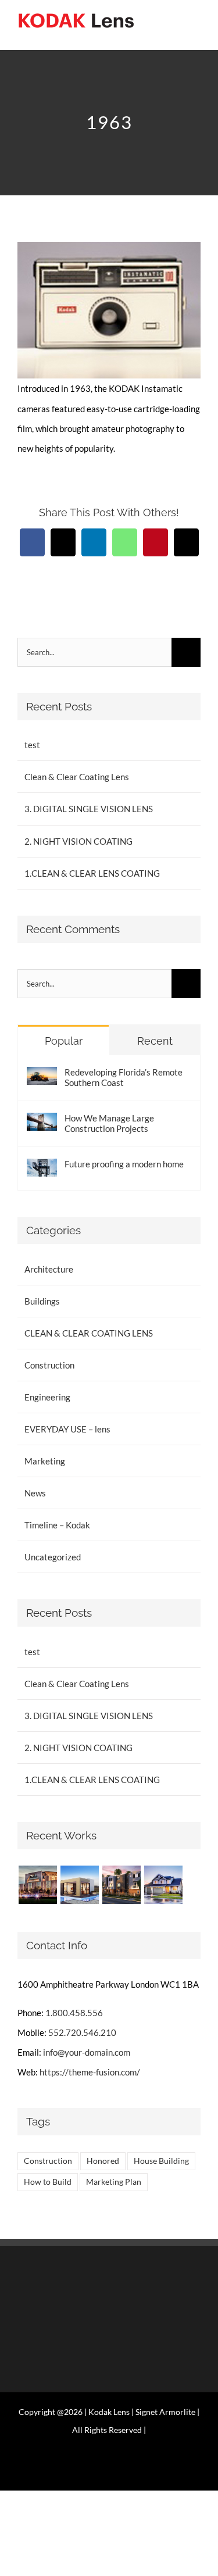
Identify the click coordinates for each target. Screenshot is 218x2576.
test (32, 745)
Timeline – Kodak (57, 1525)
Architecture (49, 1269)
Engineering (47, 1397)
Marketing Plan (114, 2182)
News (35, 1493)
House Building (161, 2161)
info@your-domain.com (87, 2052)
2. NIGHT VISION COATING (78, 841)
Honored (103, 2161)
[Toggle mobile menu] (196, 32)
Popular (64, 1041)
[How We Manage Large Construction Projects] (42, 1123)
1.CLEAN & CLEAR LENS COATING (92, 873)
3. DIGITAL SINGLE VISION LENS (89, 809)
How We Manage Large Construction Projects (109, 1123)
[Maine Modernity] (79, 1885)
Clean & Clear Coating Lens (77, 777)
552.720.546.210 (82, 2032)
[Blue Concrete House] (163, 1885)
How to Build (48, 2182)
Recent (155, 1041)
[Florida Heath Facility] (37, 1885)
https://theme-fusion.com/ (90, 2072)
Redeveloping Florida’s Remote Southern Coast (124, 1077)
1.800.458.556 (74, 2013)
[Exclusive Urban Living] (121, 1885)
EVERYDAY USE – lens (67, 1429)
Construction (49, 1365)
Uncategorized (53, 1557)
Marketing (45, 1461)
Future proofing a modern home (124, 1164)
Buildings (42, 1301)
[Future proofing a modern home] (42, 1169)
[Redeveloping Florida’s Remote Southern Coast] (42, 1077)
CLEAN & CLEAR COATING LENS (89, 1333)
